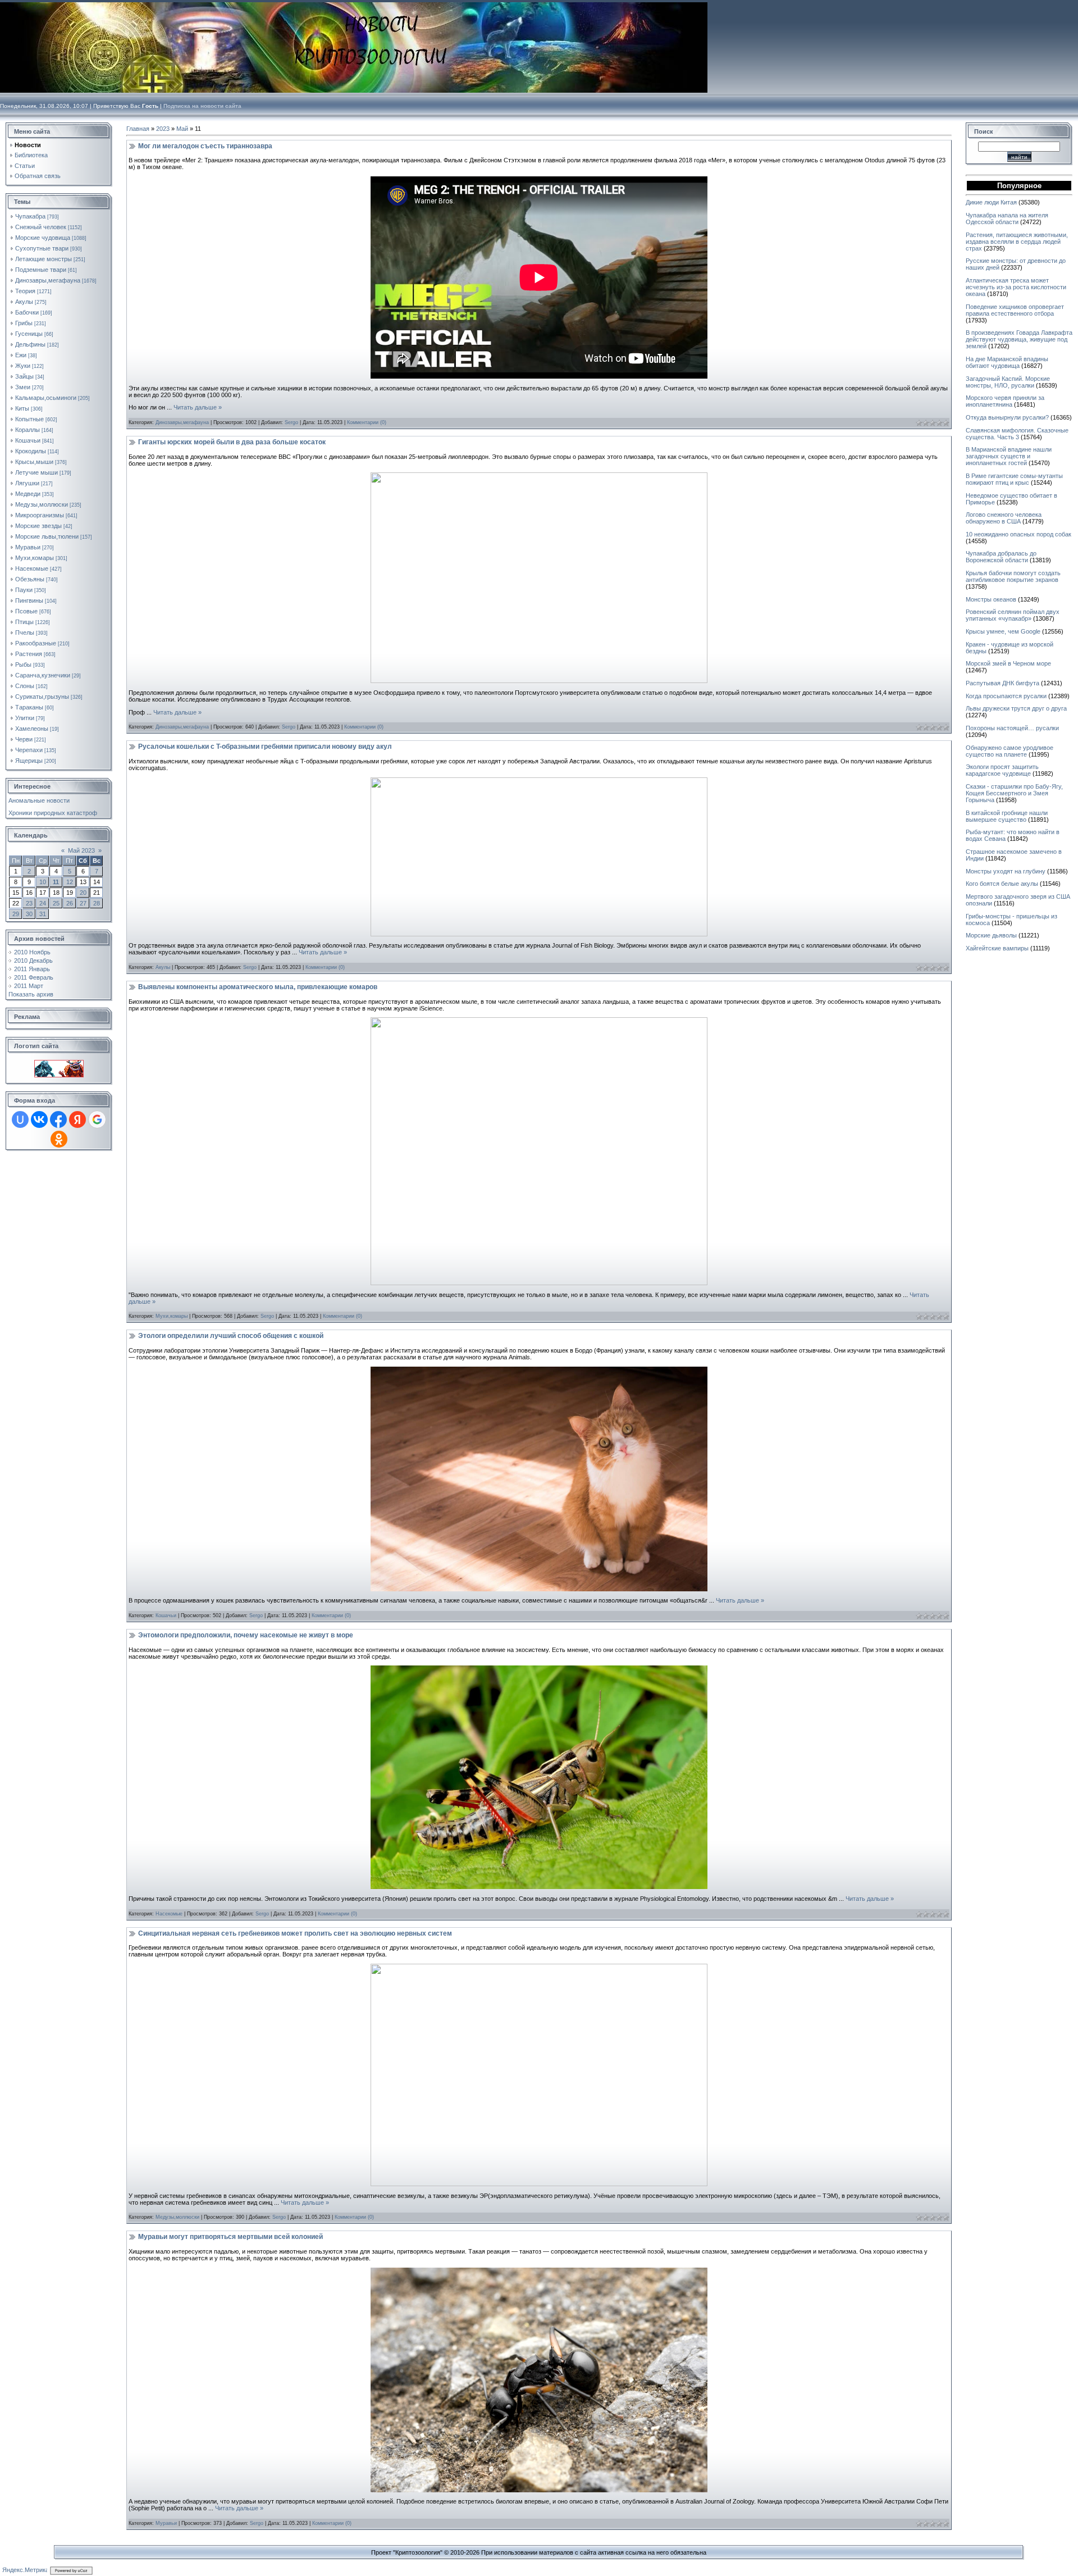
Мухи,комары (35, 558)
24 (43, 903)
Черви (24, 739)
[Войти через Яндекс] (77, 1119)
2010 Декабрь (33, 961)
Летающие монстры (44, 259)
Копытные (29, 419)
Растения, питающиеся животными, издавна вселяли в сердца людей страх (1017, 242)
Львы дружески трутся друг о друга (1016, 708)
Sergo (291, 422)
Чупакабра (30, 216)
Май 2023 (81, 850)
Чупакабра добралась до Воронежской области (1001, 557)
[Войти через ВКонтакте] (39, 1119)
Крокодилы (31, 451)
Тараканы (29, 707)
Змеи (23, 387)
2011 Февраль (34, 977)
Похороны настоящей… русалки (1012, 728)
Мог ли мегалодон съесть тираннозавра (205, 146)
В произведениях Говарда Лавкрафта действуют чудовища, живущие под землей (1019, 339)
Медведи (28, 494)
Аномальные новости (39, 800)
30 (29, 914)
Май (182, 129)
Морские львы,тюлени (47, 536)
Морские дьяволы (991, 935)
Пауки (24, 590)
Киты (22, 408)
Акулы (24, 302)
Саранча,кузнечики (43, 675)
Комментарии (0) (367, 422)
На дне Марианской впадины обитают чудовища (1007, 362)
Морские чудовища (43, 238)
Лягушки (27, 483)
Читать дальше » (198, 407)
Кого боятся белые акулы (1002, 884)
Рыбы (23, 665)
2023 (163, 129)
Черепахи (29, 750)
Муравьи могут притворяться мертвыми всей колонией (230, 2237)
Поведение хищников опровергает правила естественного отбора (1015, 310)
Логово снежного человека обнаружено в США (1004, 518)
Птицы (24, 622)
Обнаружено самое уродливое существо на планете (1010, 751)
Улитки (25, 718)
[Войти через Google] (97, 1119)
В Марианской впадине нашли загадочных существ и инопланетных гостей (1009, 456)
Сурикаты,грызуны (42, 697)
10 (43, 882)
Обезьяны (30, 579)
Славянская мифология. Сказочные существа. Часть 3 (1017, 434)
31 (43, 914)
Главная (138, 129)
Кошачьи (28, 440)
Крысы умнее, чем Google (1003, 631)
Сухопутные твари (42, 248)
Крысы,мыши (34, 462)
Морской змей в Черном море (1008, 663)
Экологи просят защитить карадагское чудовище (1002, 770)
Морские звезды (38, 526)
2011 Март (29, 986)
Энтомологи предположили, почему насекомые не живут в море (246, 1635)
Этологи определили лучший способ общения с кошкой (231, 1336)
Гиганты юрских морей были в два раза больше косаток (232, 442)
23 (29, 903)
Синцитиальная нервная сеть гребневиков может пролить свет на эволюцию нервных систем (295, 1933)
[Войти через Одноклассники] (59, 1139)
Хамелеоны (32, 729)
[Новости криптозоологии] (59, 1063)
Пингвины (29, 600)
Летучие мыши (36, 472)
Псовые (26, 611)
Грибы (24, 323)
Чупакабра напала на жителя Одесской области (1007, 219)
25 (56, 903)
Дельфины (30, 344)
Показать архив (31, 994)
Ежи (21, 355)
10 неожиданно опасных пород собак (1018, 534)
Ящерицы (29, 761)
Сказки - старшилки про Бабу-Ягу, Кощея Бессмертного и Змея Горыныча (1014, 793)
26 (70, 903)
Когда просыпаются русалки (1006, 696)
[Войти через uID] (20, 1119)
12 (70, 882)
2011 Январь (32, 969)
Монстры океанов (991, 599)
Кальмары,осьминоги (46, 398)
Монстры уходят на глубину (1006, 871)
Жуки (23, 366)
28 (97, 903)
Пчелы (25, 632)
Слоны (25, 686)
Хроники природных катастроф (53, 813)
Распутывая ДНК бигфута (1002, 683)
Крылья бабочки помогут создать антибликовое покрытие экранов (1013, 576)
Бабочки (27, 312)
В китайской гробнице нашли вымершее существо (1007, 816)
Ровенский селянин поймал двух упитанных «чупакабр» (1013, 615)
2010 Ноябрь (32, 952)
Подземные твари (41, 270)
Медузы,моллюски (42, 504)
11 (56, 882)
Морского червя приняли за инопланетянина (1005, 401)
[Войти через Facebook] (58, 1119)
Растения (29, 654)
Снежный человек (41, 227)
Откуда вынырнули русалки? (1007, 417)
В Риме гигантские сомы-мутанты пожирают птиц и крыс (1014, 479)
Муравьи (28, 547)
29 (16, 914)
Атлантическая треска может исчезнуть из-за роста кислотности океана (1016, 287)
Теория (25, 291)
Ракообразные (36, 643)
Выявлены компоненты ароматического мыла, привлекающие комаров (258, 987)
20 (83, 893)
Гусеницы (29, 334)
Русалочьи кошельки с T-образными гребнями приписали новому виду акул (265, 747)
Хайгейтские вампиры (997, 948)
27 (83, 903)
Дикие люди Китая (991, 202)
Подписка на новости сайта (202, 106)
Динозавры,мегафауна (48, 280)
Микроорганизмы (40, 515)
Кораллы (28, 430)
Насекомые (32, 568)
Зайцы (24, 376)
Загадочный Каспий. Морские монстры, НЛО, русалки (1008, 382)
